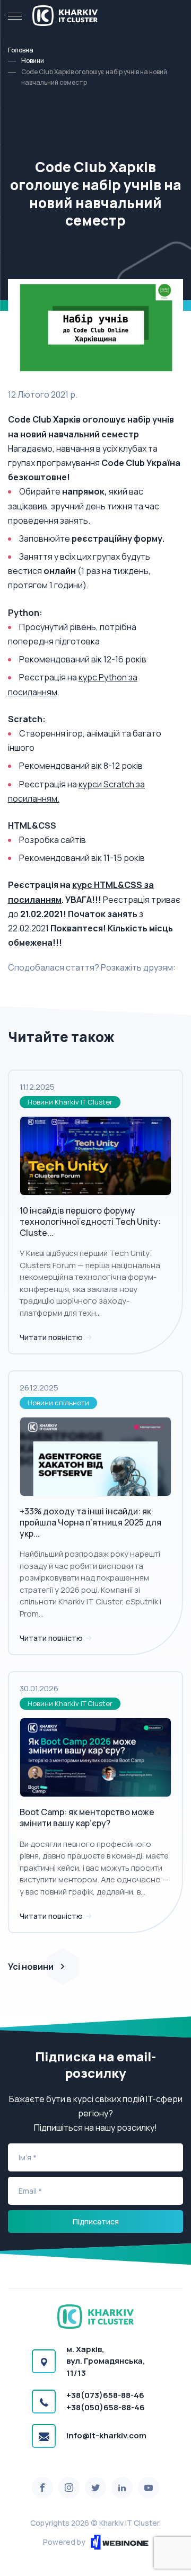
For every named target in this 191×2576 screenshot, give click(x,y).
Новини (33, 61)
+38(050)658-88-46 (106, 2407)
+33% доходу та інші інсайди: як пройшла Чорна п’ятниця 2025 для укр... (90, 1522)
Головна (21, 50)
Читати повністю (52, 1337)
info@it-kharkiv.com (106, 2435)
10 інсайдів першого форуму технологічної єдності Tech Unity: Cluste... (90, 1222)
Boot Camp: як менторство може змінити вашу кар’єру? (87, 1817)
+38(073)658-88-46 (105, 2395)
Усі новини (31, 1967)
